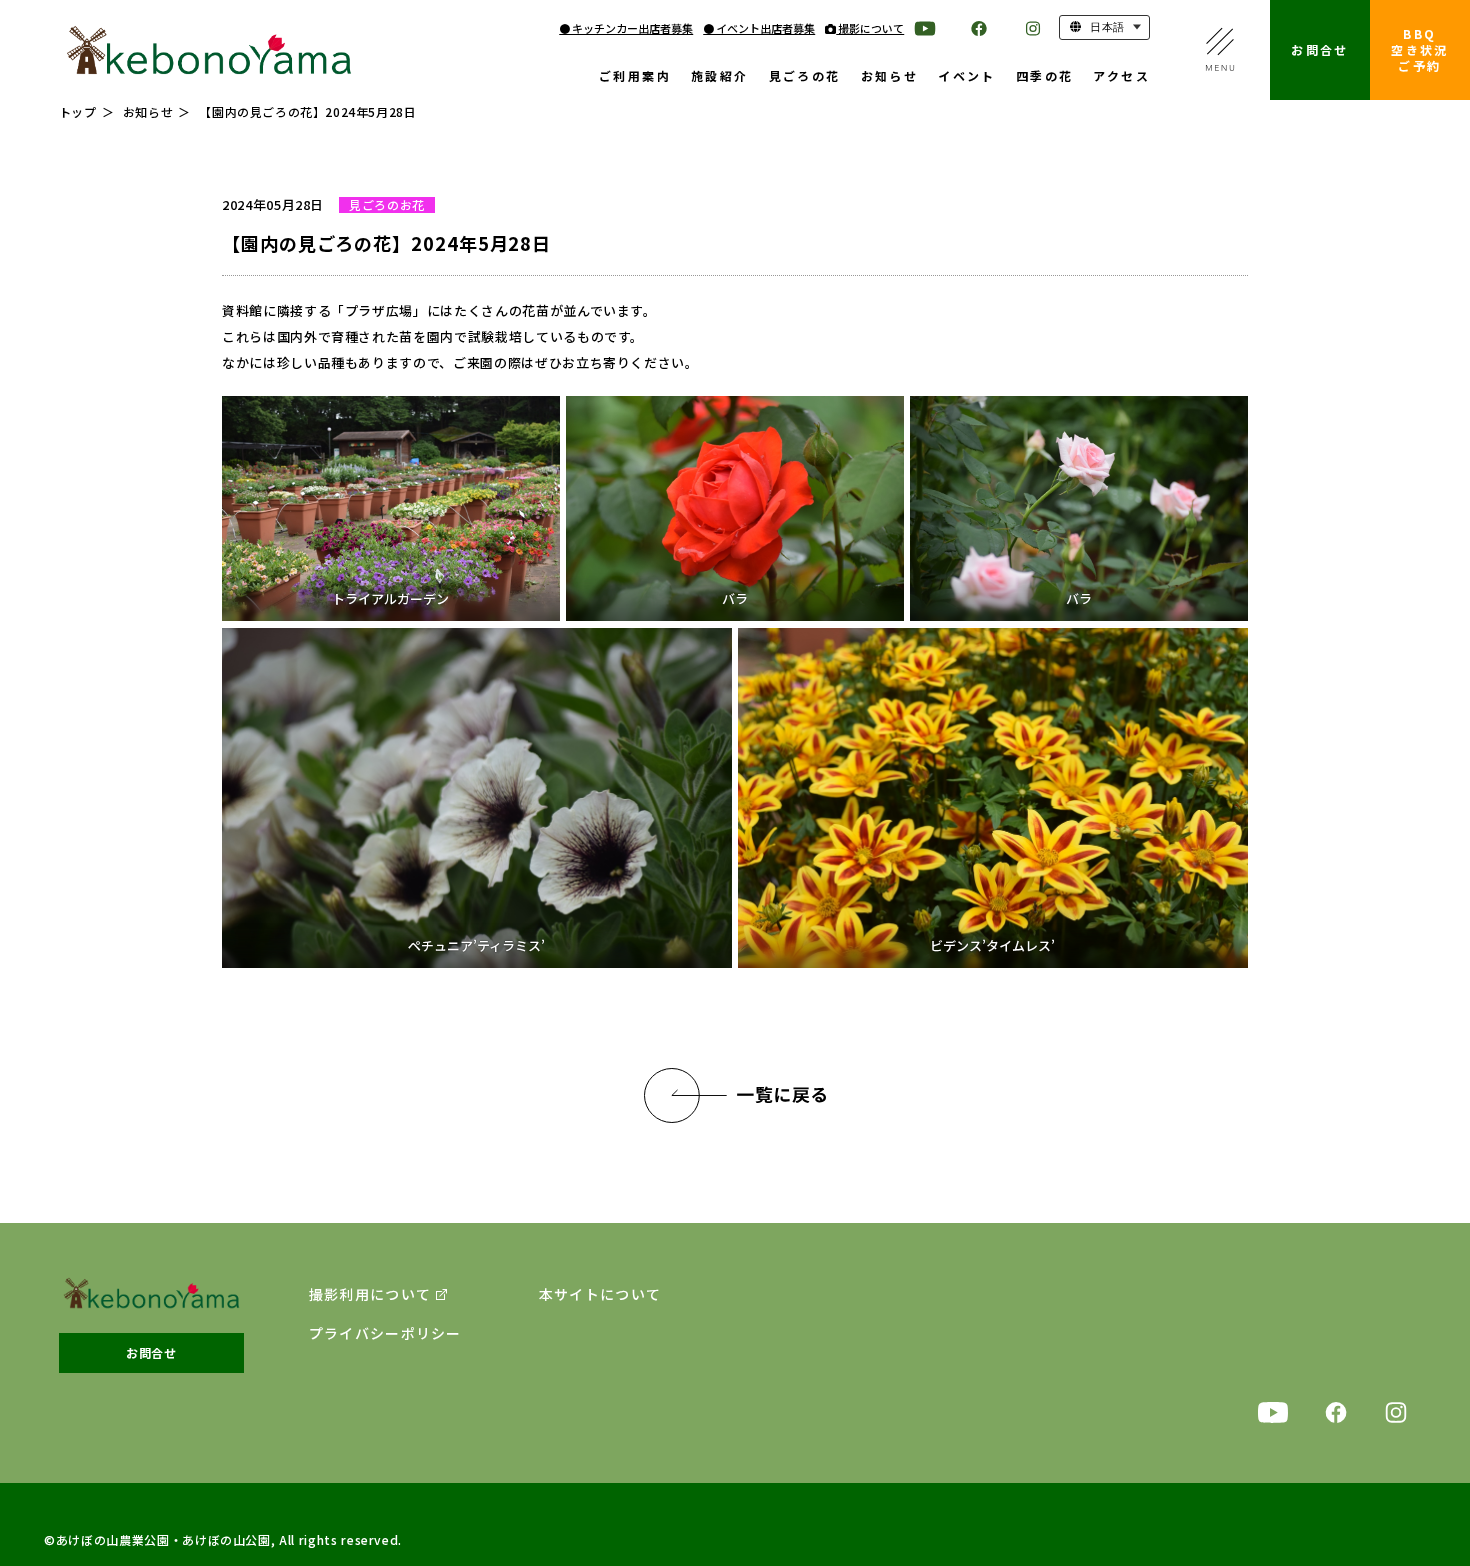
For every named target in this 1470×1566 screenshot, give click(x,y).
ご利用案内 (635, 77)
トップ (78, 111)
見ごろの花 (805, 77)
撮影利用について (370, 1294)
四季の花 (1045, 77)
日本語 (1106, 27)
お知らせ (890, 77)
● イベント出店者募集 (759, 28)
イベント (967, 77)
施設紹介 (720, 77)
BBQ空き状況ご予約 (1420, 49)
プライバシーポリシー (385, 1333)
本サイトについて (600, 1294)
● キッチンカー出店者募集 (626, 28)
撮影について (870, 28)
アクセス (1121, 77)
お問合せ (1320, 49)
